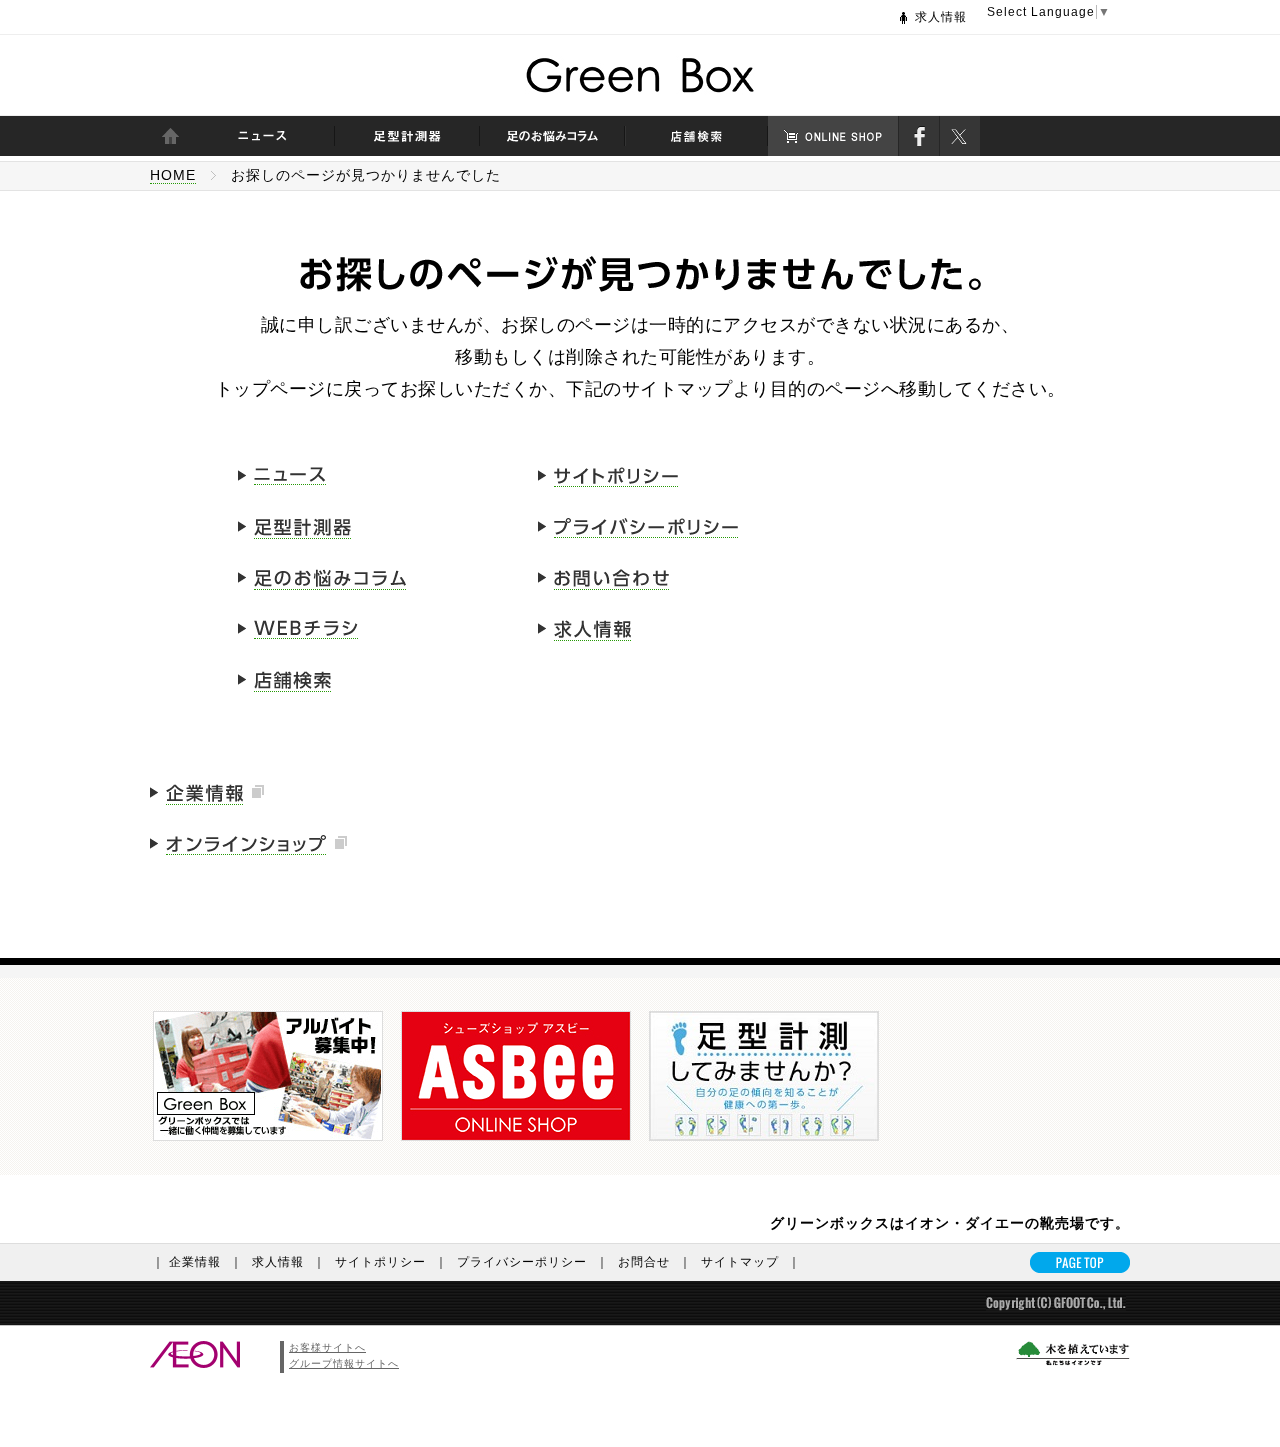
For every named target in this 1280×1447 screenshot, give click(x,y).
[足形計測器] (407, 136)
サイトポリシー (391, 1262)
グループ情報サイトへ (344, 1363)
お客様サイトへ (327, 1347)
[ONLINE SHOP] (833, 136)
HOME (173, 175)
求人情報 (941, 17)
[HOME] (170, 136)
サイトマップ (751, 1262)
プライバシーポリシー (533, 1262)
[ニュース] (262, 136)
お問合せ (655, 1262)
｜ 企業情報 (197, 1262)
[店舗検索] (696, 136)
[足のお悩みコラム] (552, 136)
